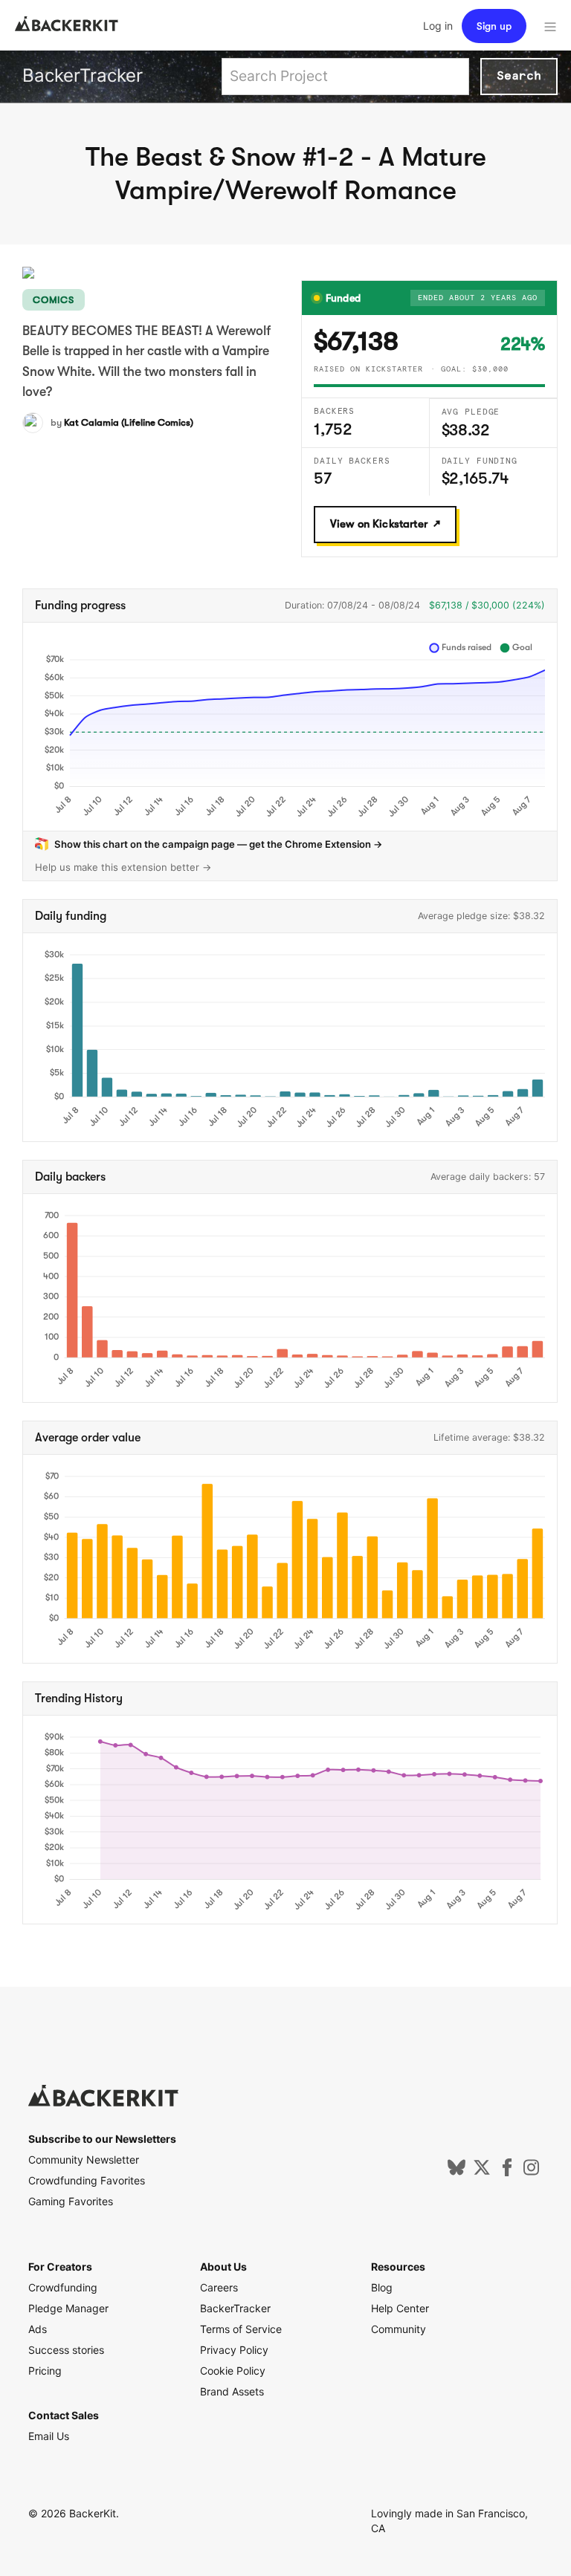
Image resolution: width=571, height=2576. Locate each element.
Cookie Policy (233, 2371)
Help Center (400, 2308)
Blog (382, 2287)
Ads (38, 2329)
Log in (438, 26)
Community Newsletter (84, 2160)
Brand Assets (232, 2391)
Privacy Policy (234, 2350)
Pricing (45, 2371)
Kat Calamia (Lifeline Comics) (129, 422)
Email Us (49, 2436)
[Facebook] (507, 2172)
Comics (54, 300)
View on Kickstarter (379, 524)
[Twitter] (482, 2172)
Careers (219, 2287)
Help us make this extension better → (123, 867)
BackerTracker (83, 75)
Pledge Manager (68, 2308)
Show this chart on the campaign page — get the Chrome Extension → (219, 844)
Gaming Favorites (71, 2201)
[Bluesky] (457, 2172)
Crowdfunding (63, 2287)
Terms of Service (241, 2329)
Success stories (66, 2350)
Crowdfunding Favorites (87, 2180)
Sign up (494, 26)
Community (399, 2329)
